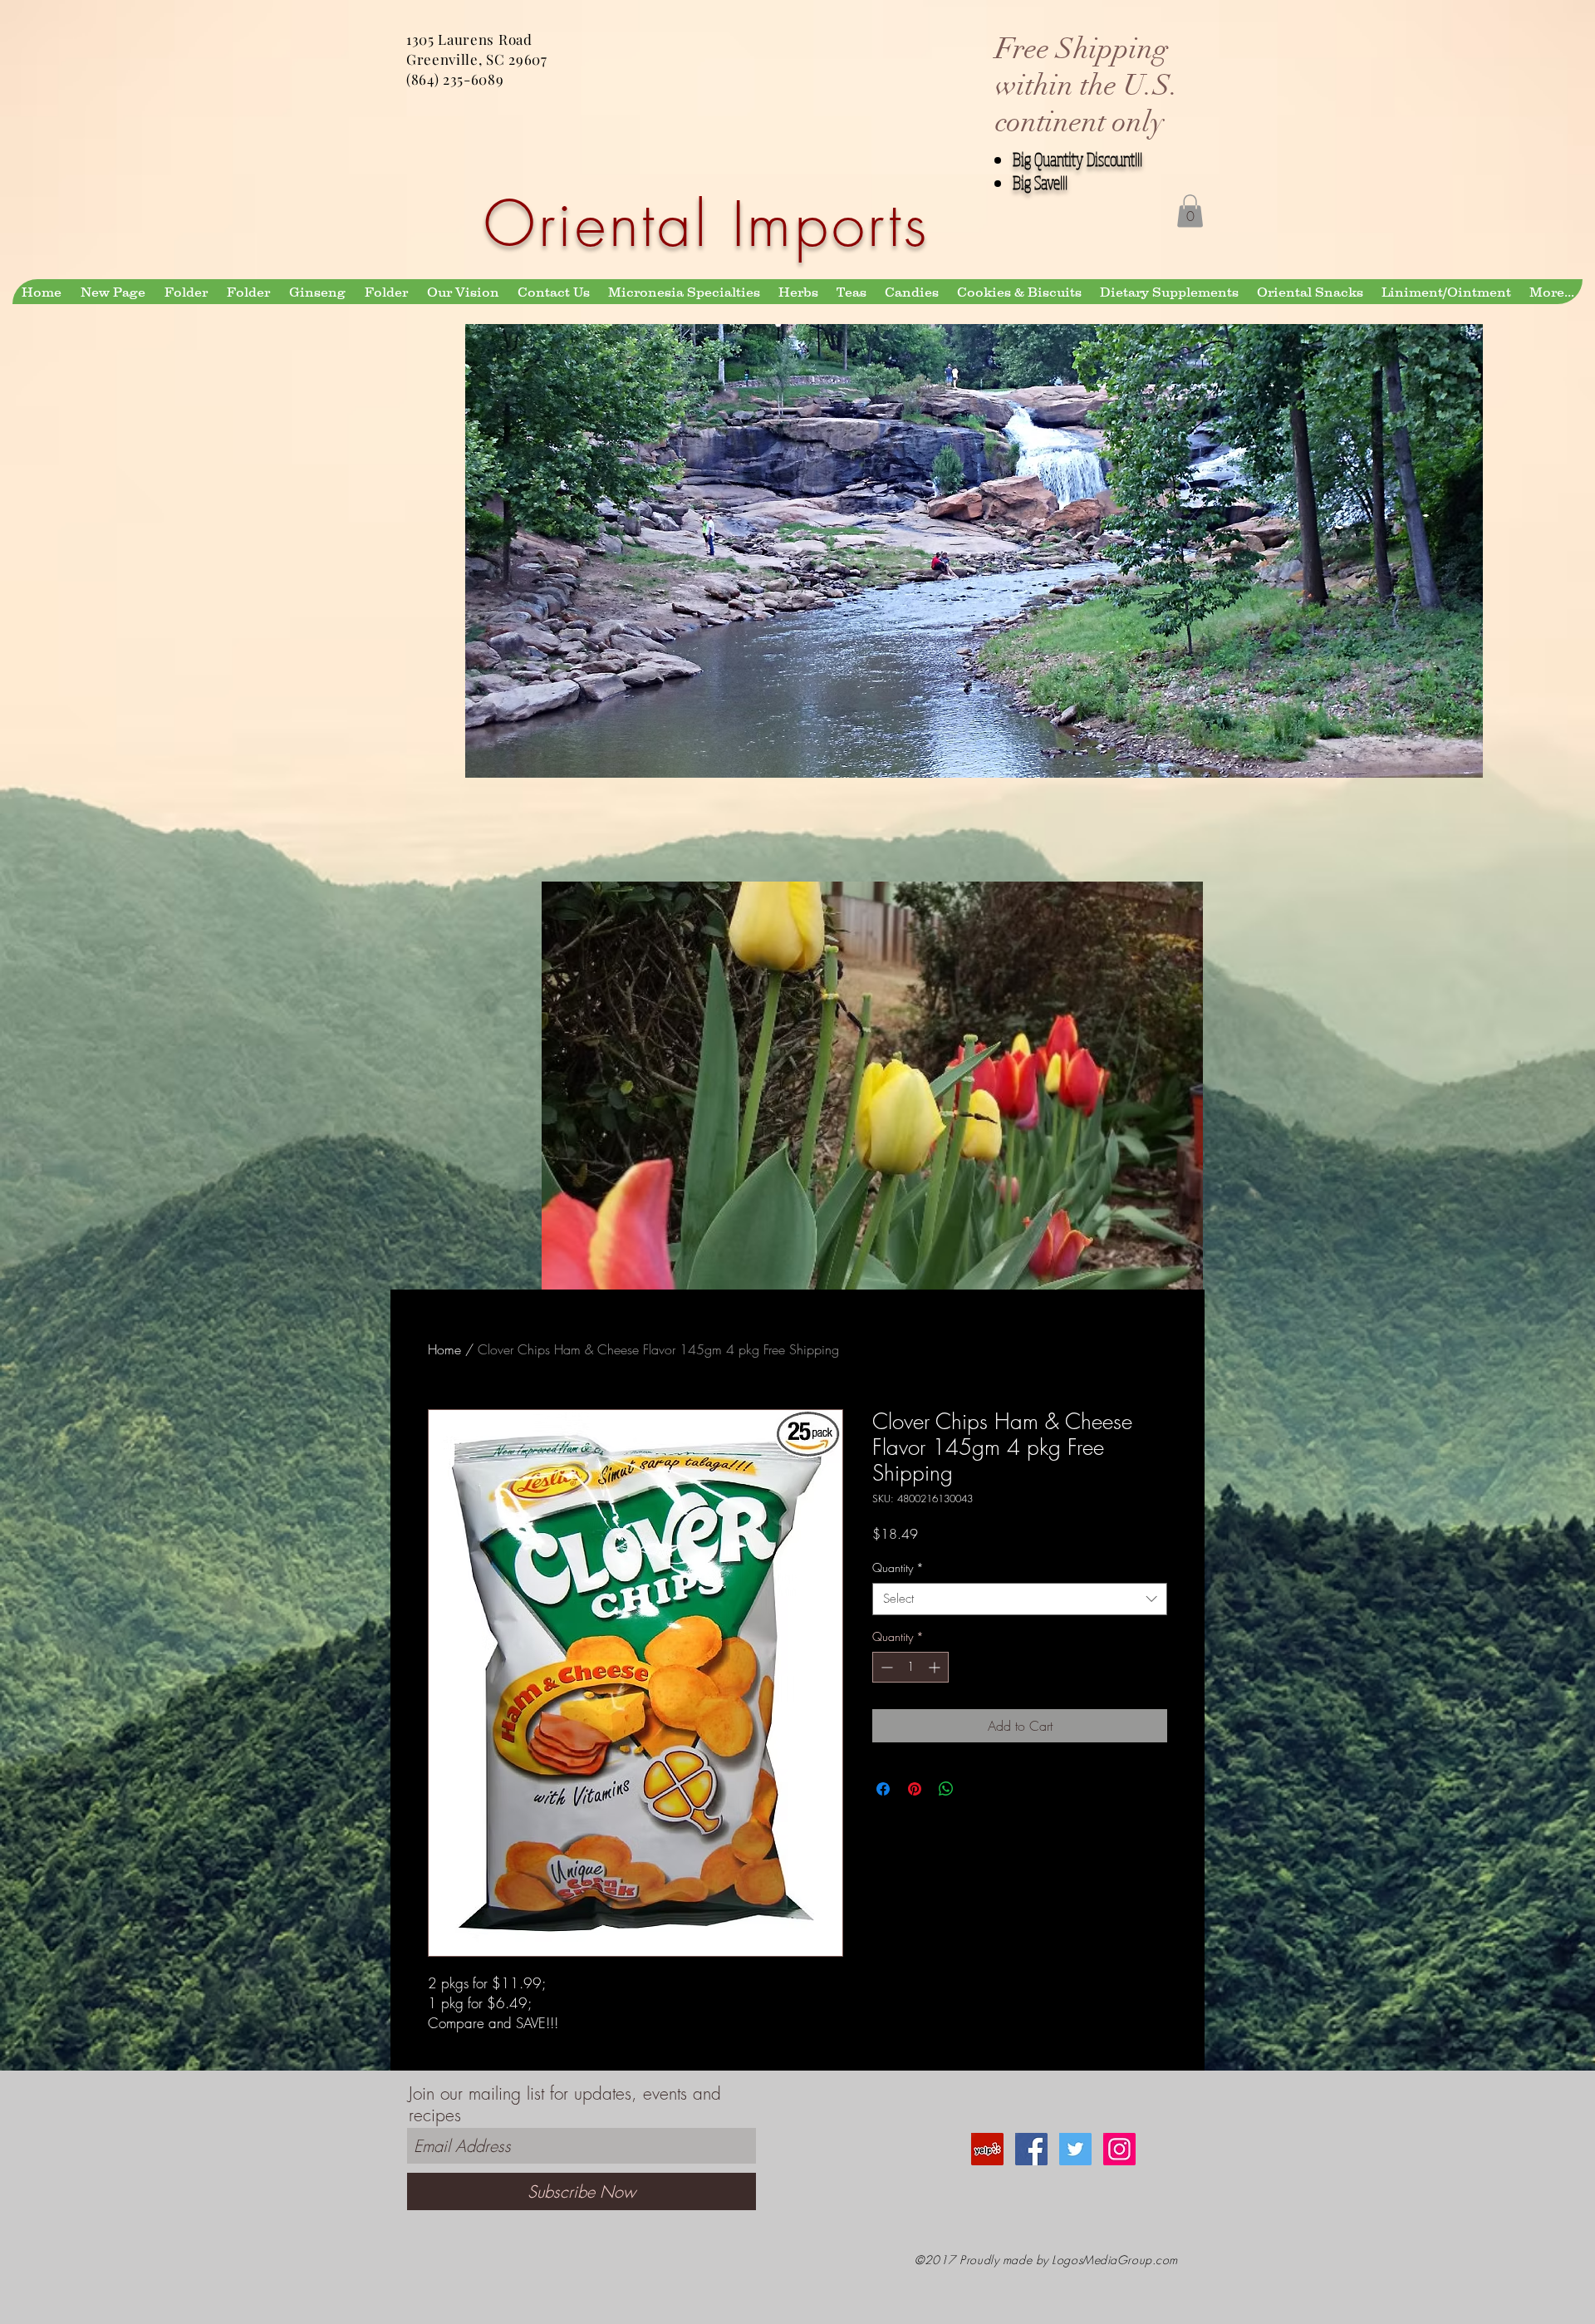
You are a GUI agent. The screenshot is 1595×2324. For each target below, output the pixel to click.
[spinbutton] (910, 1667)
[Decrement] (885, 1667)
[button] (1190, 211)
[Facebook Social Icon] (1031, 2149)
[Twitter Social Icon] (1075, 2149)
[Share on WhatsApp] (946, 1789)
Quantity (898, 1567)
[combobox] (1020, 1599)
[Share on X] (978, 1789)
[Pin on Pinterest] (915, 1789)
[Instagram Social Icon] (1119, 2149)
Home (444, 1349)
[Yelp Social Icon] (987, 2149)
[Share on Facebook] (883, 1789)
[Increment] (936, 1667)
